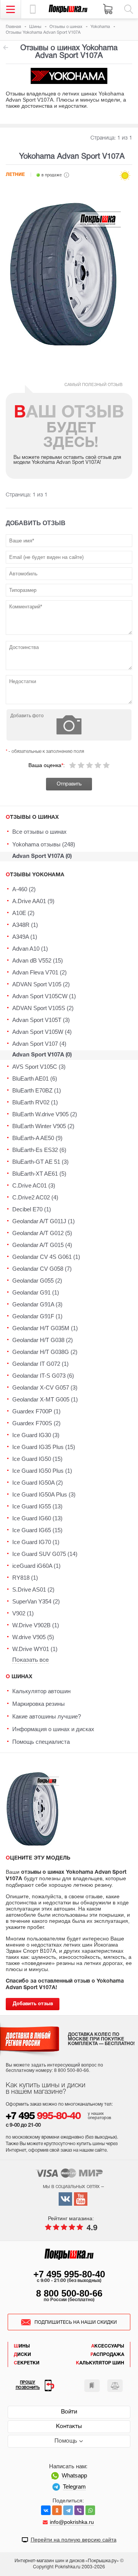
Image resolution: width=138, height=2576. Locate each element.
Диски (22, 2355)
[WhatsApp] (90, 2510)
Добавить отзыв (33, 2004)
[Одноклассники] (57, 2510)
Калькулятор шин (100, 2363)
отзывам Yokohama (5, 48)
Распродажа (107, 2355)
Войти (69, 2412)
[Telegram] (68, 2510)
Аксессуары (108, 2346)
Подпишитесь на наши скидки (76, 2322)
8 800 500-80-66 (69, 2293)
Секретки (27, 2363)
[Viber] (79, 2510)
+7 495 (43, 2117)
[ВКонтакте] (46, 2510)
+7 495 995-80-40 (69, 2274)
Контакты (69, 2426)
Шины (22, 2346)
